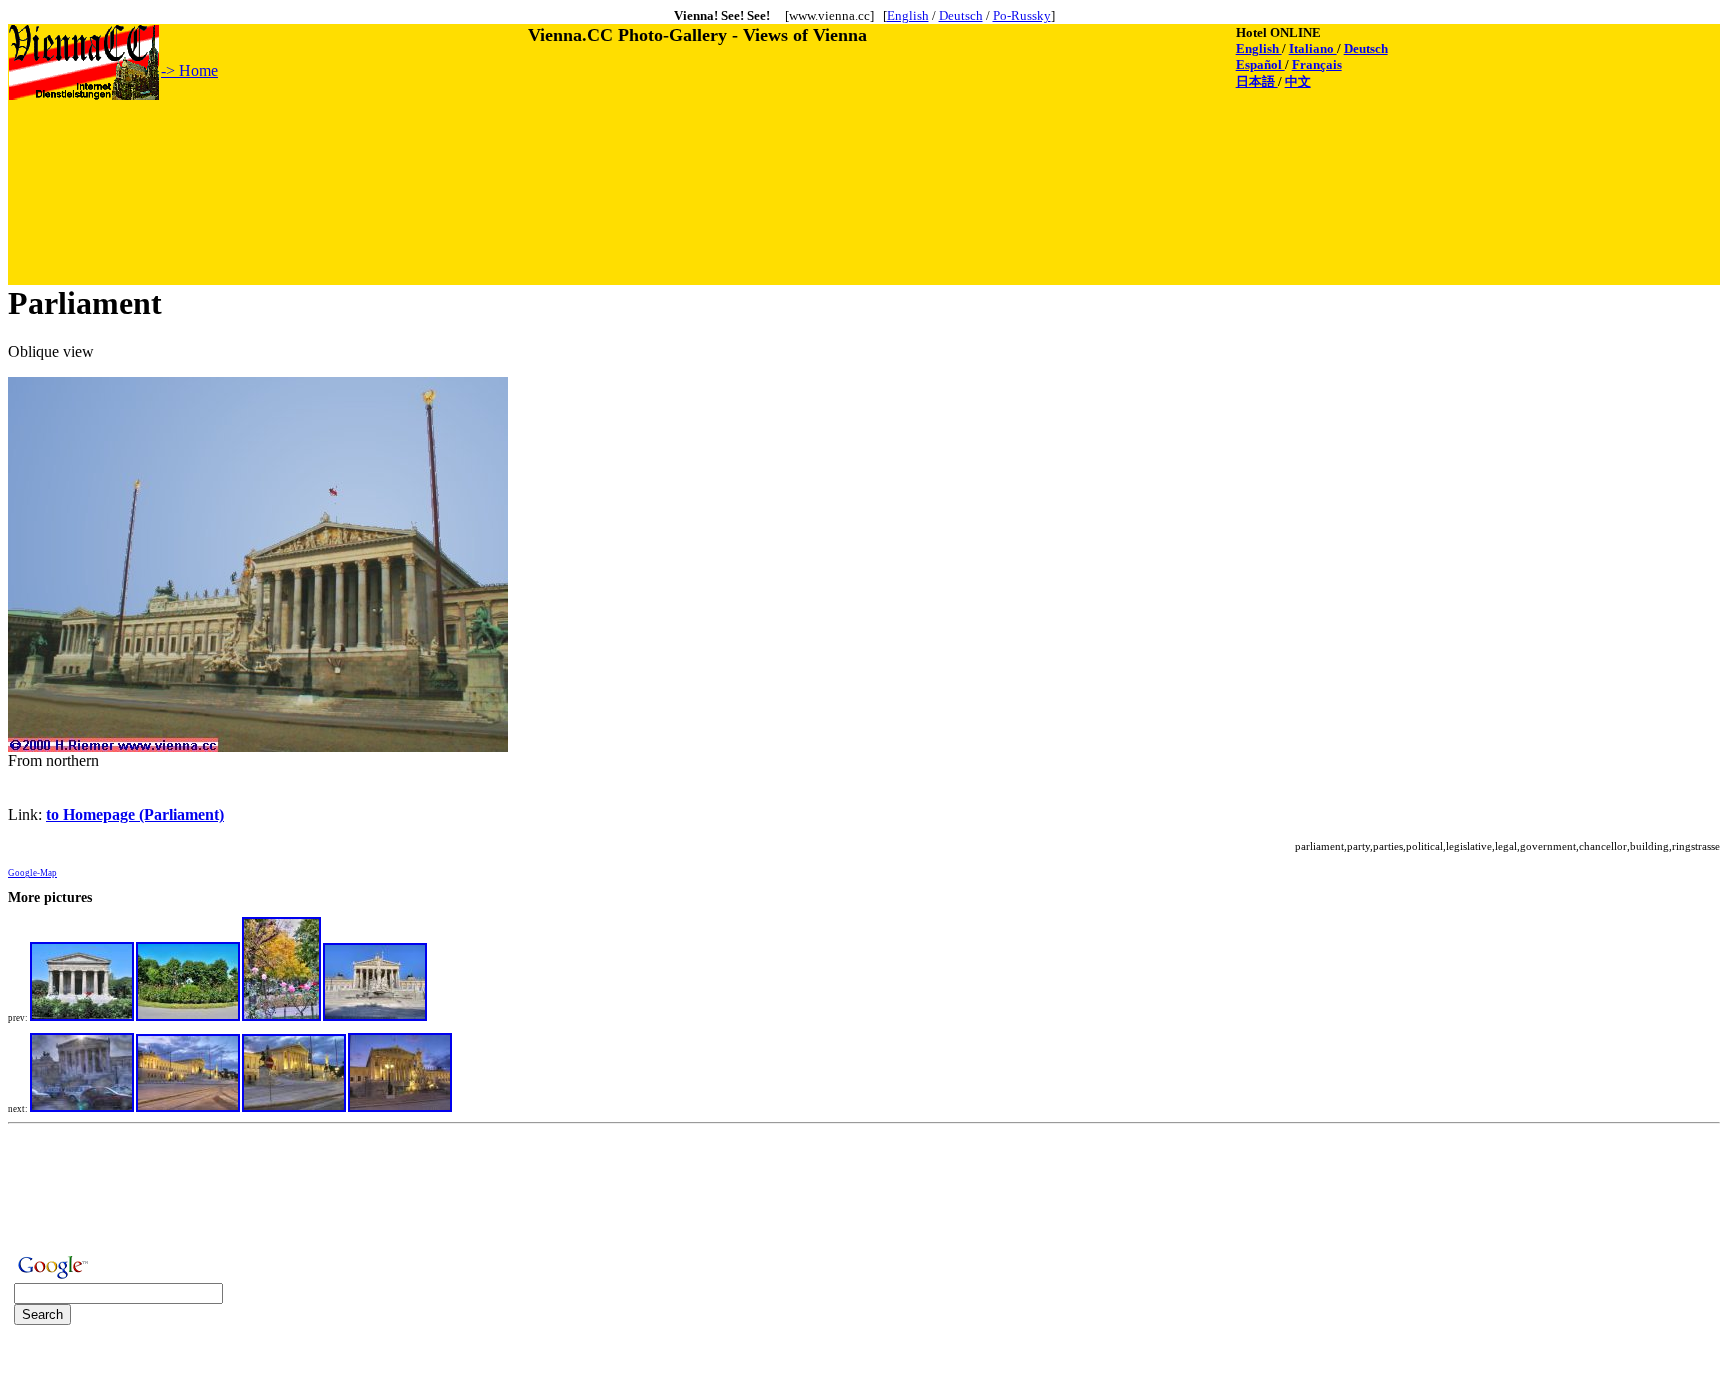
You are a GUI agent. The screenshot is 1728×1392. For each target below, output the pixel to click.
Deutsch (961, 15)
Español (1260, 64)
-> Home (189, 70)
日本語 (1257, 81)
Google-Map (32, 873)
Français (1317, 64)
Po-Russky (1022, 15)
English (908, 15)
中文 (1298, 81)
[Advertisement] (373, 147)
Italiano (1313, 48)
